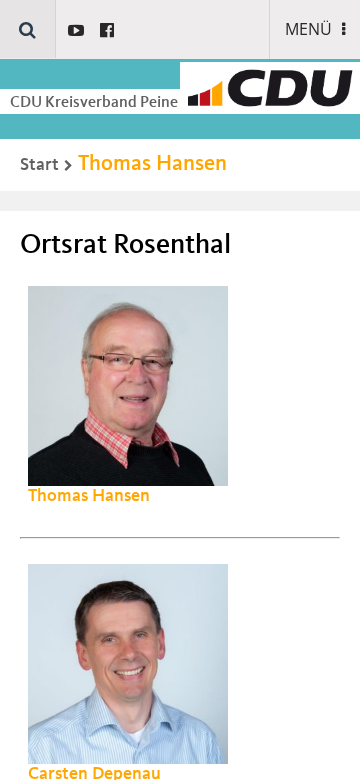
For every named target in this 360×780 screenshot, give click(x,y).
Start (39, 165)
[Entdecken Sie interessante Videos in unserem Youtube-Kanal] (76, 30)
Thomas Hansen (152, 164)
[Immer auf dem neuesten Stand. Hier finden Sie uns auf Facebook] (107, 30)
